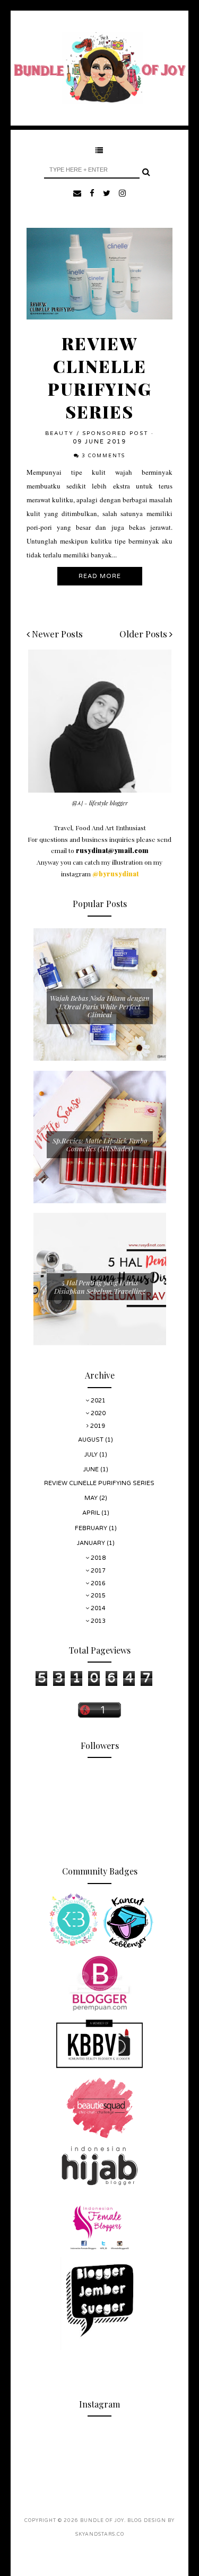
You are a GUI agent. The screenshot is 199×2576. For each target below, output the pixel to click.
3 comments (103, 456)
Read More (100, 576)
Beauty (59, 433)
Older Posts (144, 634)
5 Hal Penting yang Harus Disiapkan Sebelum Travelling (100, 1287)
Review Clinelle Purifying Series (100, 377)
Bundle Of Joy (102, 2521)
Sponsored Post (115, 433)
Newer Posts (56, 634)
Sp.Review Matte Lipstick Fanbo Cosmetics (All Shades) (100, 1145)
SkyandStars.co (100, 2534)
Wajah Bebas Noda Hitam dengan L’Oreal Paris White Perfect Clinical (100, 1006)
